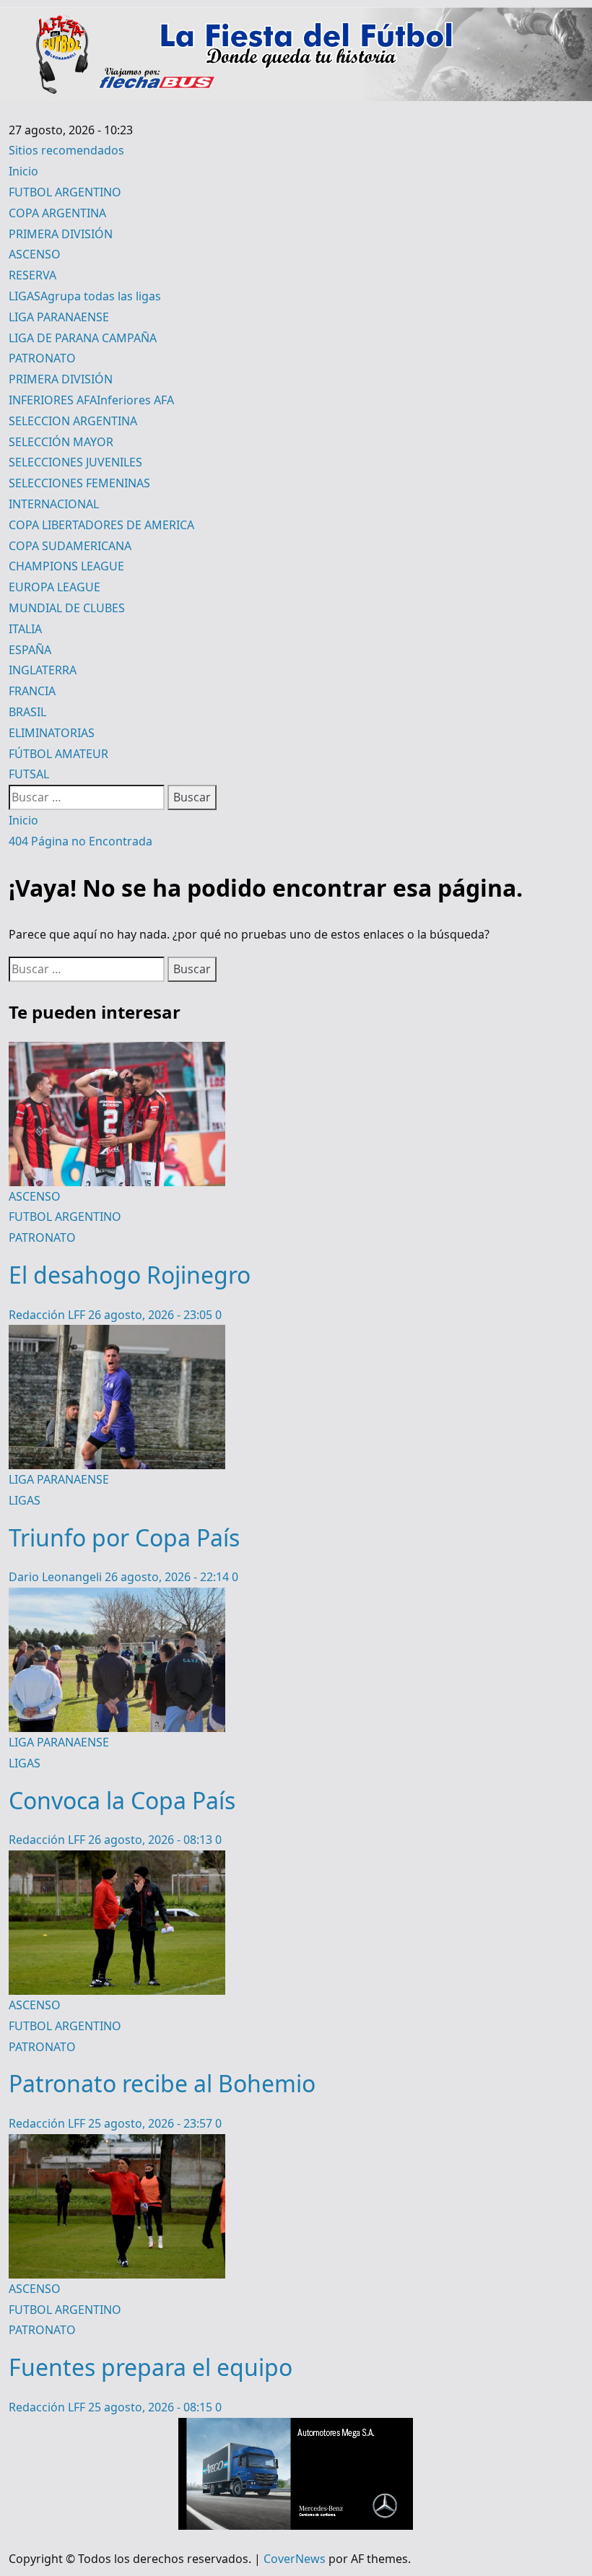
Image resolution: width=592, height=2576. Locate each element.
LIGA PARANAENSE (59, 317)
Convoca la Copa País (122, 1800)
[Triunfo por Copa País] (117, 1335)
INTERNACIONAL (54, 504)
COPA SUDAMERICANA (70, 546)
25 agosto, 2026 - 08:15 (152, 2407)
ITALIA (25, 629)
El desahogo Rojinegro (130, 1275)
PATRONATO (42, 358)
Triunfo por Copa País (124, 1537)
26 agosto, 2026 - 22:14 (168, 1577)
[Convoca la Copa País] (117, 1598)
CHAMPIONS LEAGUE (66, 566)
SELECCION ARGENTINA (73, 421)
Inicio (23, 171)
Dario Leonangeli (57, 1577)
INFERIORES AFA (91, 400)
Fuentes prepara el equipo (151, 2367)
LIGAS (85, 296)
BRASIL (27, 712)
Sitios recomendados (66, 150)
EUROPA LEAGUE (55, 587)
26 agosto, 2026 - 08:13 (152, 1840)
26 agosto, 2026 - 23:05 (152, 1315)
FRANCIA (32, 691)
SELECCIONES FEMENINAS (79, 483)
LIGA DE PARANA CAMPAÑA (83, 338)
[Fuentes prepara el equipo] (117, 2144)
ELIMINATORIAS (52, 733)
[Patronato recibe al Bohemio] (117, 1861)
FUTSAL (29, 774)
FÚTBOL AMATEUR (58, 754)
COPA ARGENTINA (57, 213)
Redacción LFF (48, 1315)
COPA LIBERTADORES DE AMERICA (101, 525)
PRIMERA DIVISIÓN (61, 234)
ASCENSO (35, 254)
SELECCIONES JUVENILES (75, 462)
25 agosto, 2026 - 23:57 (152, 2123)
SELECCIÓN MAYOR (61, 442)
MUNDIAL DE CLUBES (67, 608)
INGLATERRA (43, 670)
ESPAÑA (30, 650)
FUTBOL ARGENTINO (65, 192)
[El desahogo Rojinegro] (117, 1052)
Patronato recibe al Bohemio (162, 2083)
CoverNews (295, 2559)
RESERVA (32, 275)
